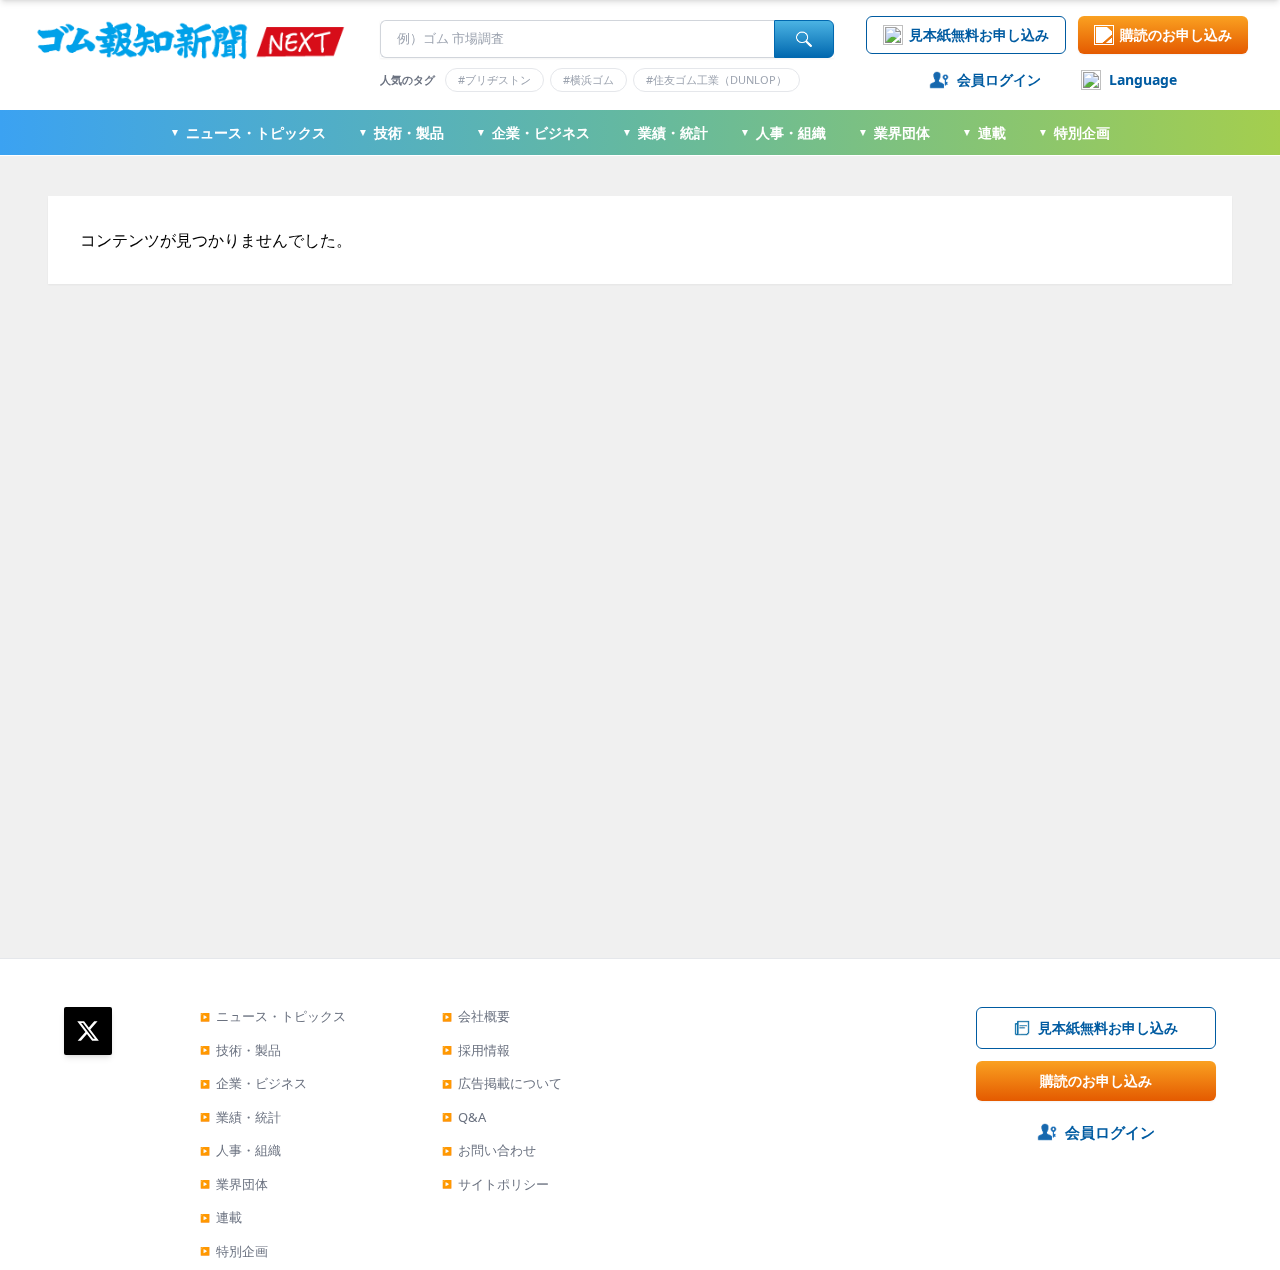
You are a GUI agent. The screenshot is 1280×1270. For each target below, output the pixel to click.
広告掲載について (502, 1083)
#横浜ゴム (588, 79)
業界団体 (894, 132)
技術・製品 (401, 132)
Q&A (464, 1117)
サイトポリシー (495, 1184)
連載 (984, 132)
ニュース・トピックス (248, 132)
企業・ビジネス (533, 132)
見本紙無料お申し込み (979, 34)
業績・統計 (665, 132)
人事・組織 (783, 132)
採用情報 (476, 1050)
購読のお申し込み (1176, 34)
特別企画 (1074, 132)
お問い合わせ (489, 1150)
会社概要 (476, 1016)
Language (1143, 79)
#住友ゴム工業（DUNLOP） (716, 79)
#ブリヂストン (494, 79)
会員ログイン (999, 79)
